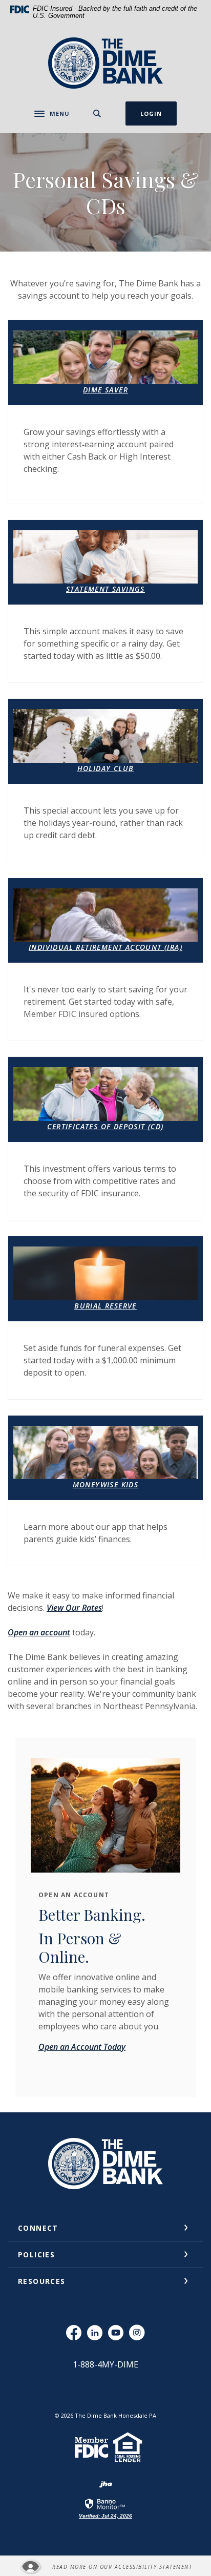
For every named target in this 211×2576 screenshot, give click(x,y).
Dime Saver (105, 390)
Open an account (39, 1632)
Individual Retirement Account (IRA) (105, 947)
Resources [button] (42, 2281)
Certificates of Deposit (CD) (105, 1126)
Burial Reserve (105, 1306)
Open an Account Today (82, 2047)
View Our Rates (74, 1608)
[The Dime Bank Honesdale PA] (105, 63)
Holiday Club (106, 768)
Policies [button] (36, 2255)
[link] (105, 2508)
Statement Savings (105, 589)
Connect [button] (38, 2228)
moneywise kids (106, 1484)
